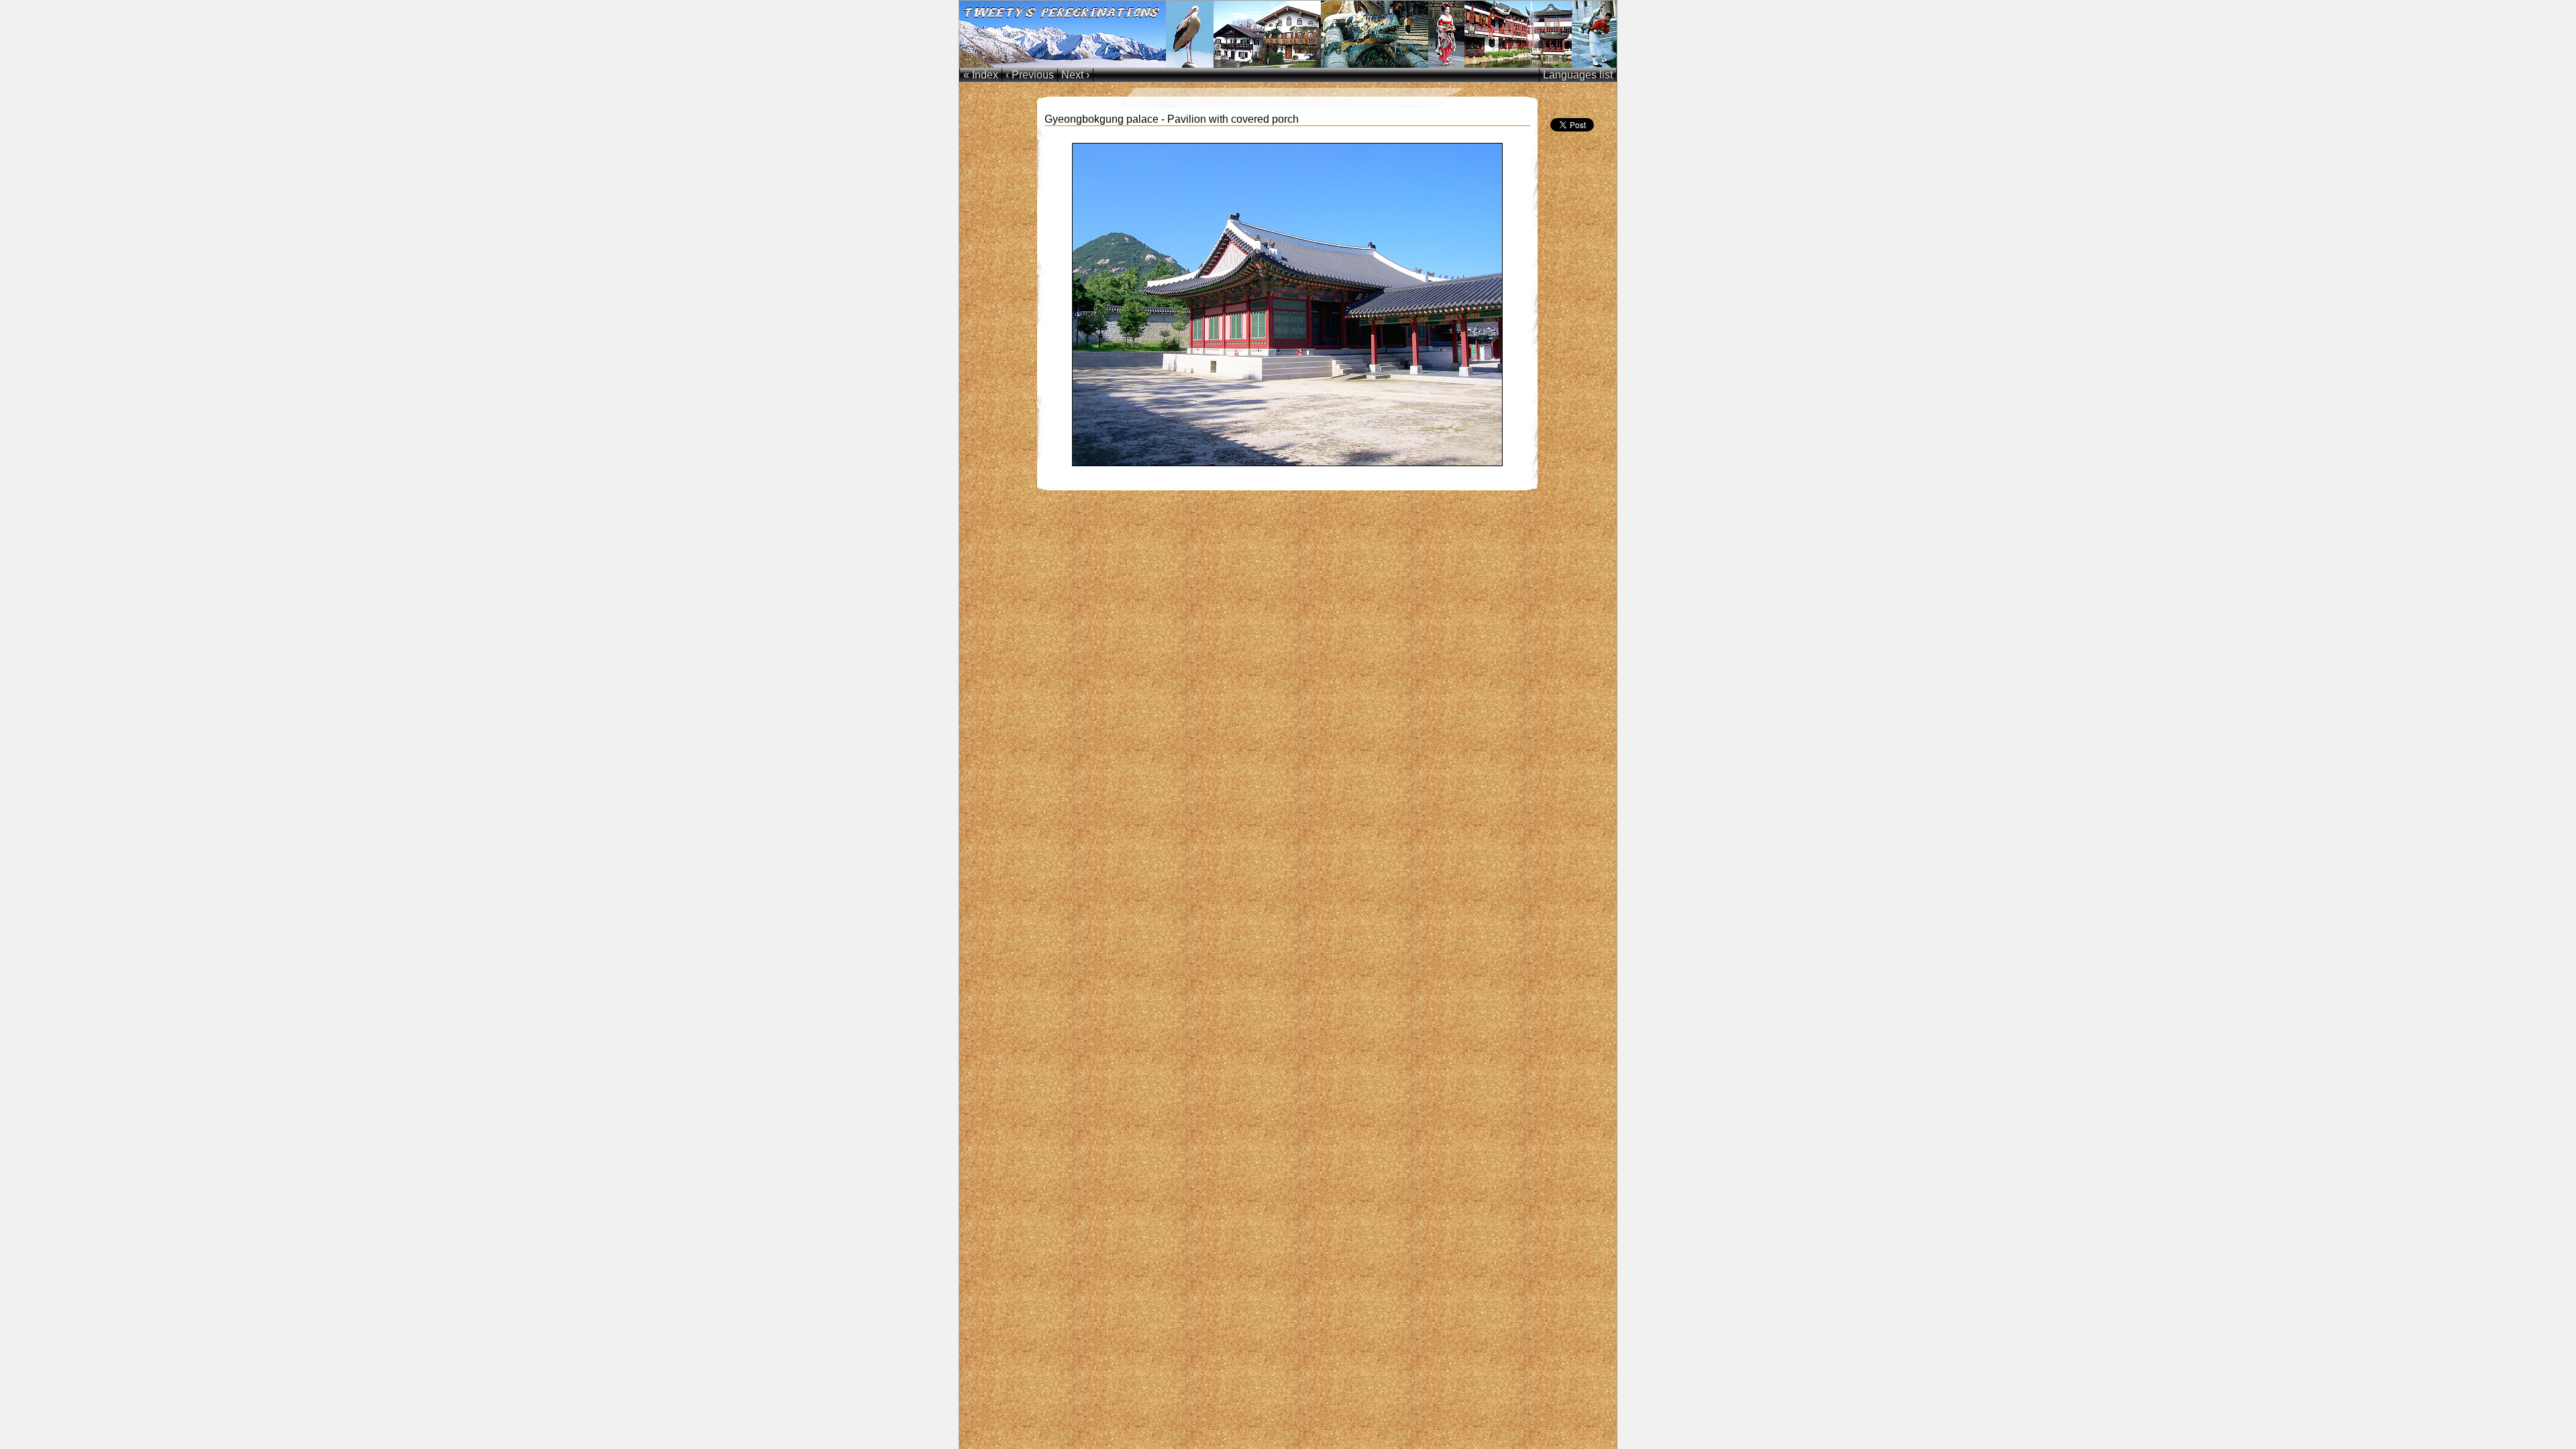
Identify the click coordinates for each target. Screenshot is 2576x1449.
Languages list (1578, 75)
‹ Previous (1030, 75)
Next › (1075, 75)
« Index (981, 75)
